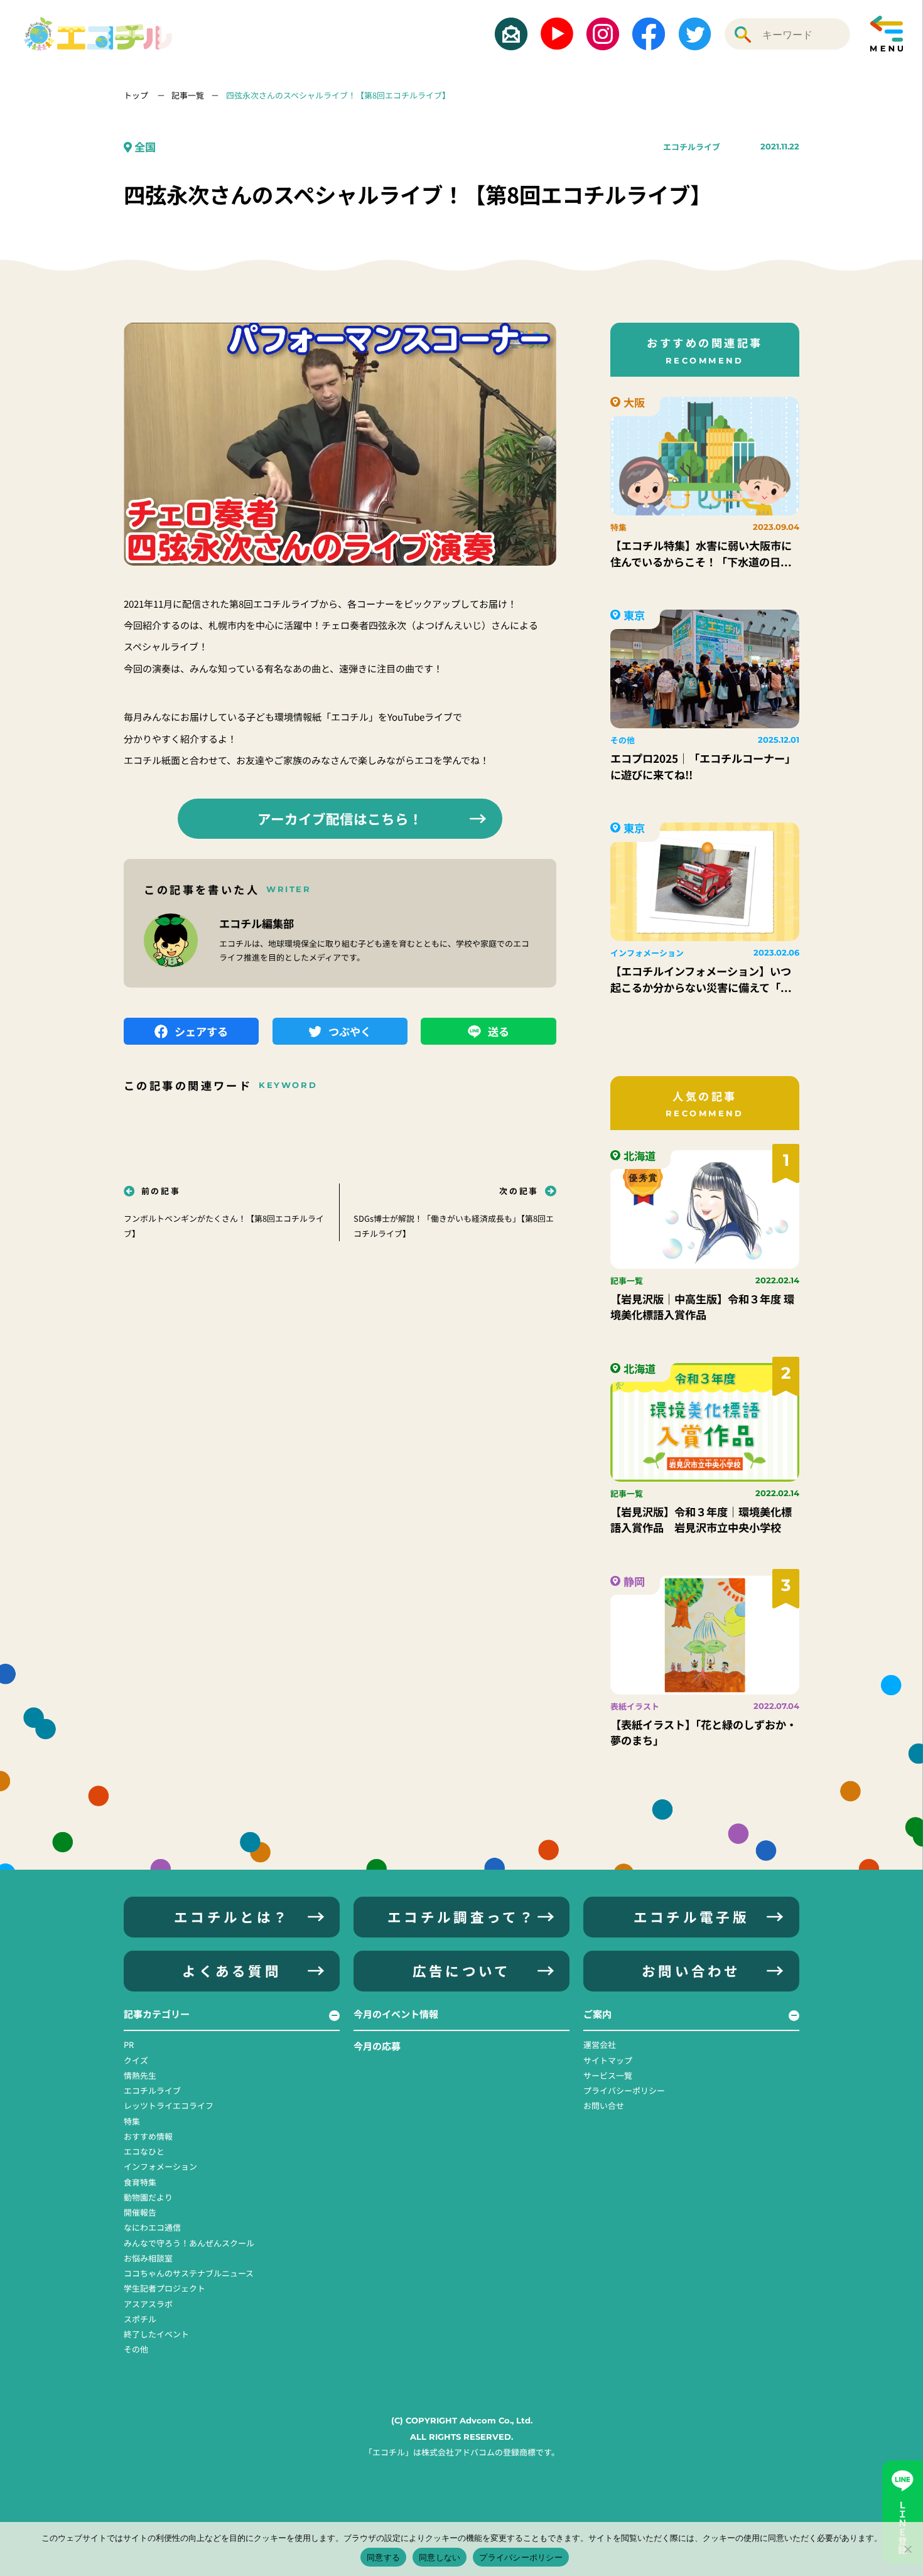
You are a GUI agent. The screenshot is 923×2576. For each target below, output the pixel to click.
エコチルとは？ (232, 1916)
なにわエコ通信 (152, 2227)
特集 (132, 2121)
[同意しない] (907, 2549)
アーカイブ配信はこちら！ (340, 818)
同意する (383, 2557)
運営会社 (600, 2045)
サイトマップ (608, 2060)
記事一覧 (188, 95)
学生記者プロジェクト (165, 2288)
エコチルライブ (692, 147)
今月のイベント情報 (396, 2014)
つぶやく (350, 1031)
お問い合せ (604, 2105)
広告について (462, 1970)
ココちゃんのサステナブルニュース (189, 2273)
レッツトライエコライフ (169, 2105)
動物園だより (148, 2197)
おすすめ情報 (148, 2136)
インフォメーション (160, 2166)
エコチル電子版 (691, 1916)
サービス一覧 (608, 2075)
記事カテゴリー (157, 2014)
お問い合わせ (691, 1970)
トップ (137, 95)
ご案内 (597, 2014)
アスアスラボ (148, 2304)
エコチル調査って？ (462, 1916)
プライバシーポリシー (624, 2090)
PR (129, 2045)
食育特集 (140, 2182)
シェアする (201, 1031)
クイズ (136, 2060)
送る (499, 1031)
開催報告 (140, 2212)
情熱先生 (140, 2075)
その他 (136, 2349)
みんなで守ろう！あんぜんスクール (189, 2243)
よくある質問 (232, 1970)
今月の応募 (377, 2046)
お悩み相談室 (148, 2258)
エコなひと (144, 2151)
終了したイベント (156, 2334)
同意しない (440, 2557)
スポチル (140, 2319)
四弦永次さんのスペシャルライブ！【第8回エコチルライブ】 (338, 95)
